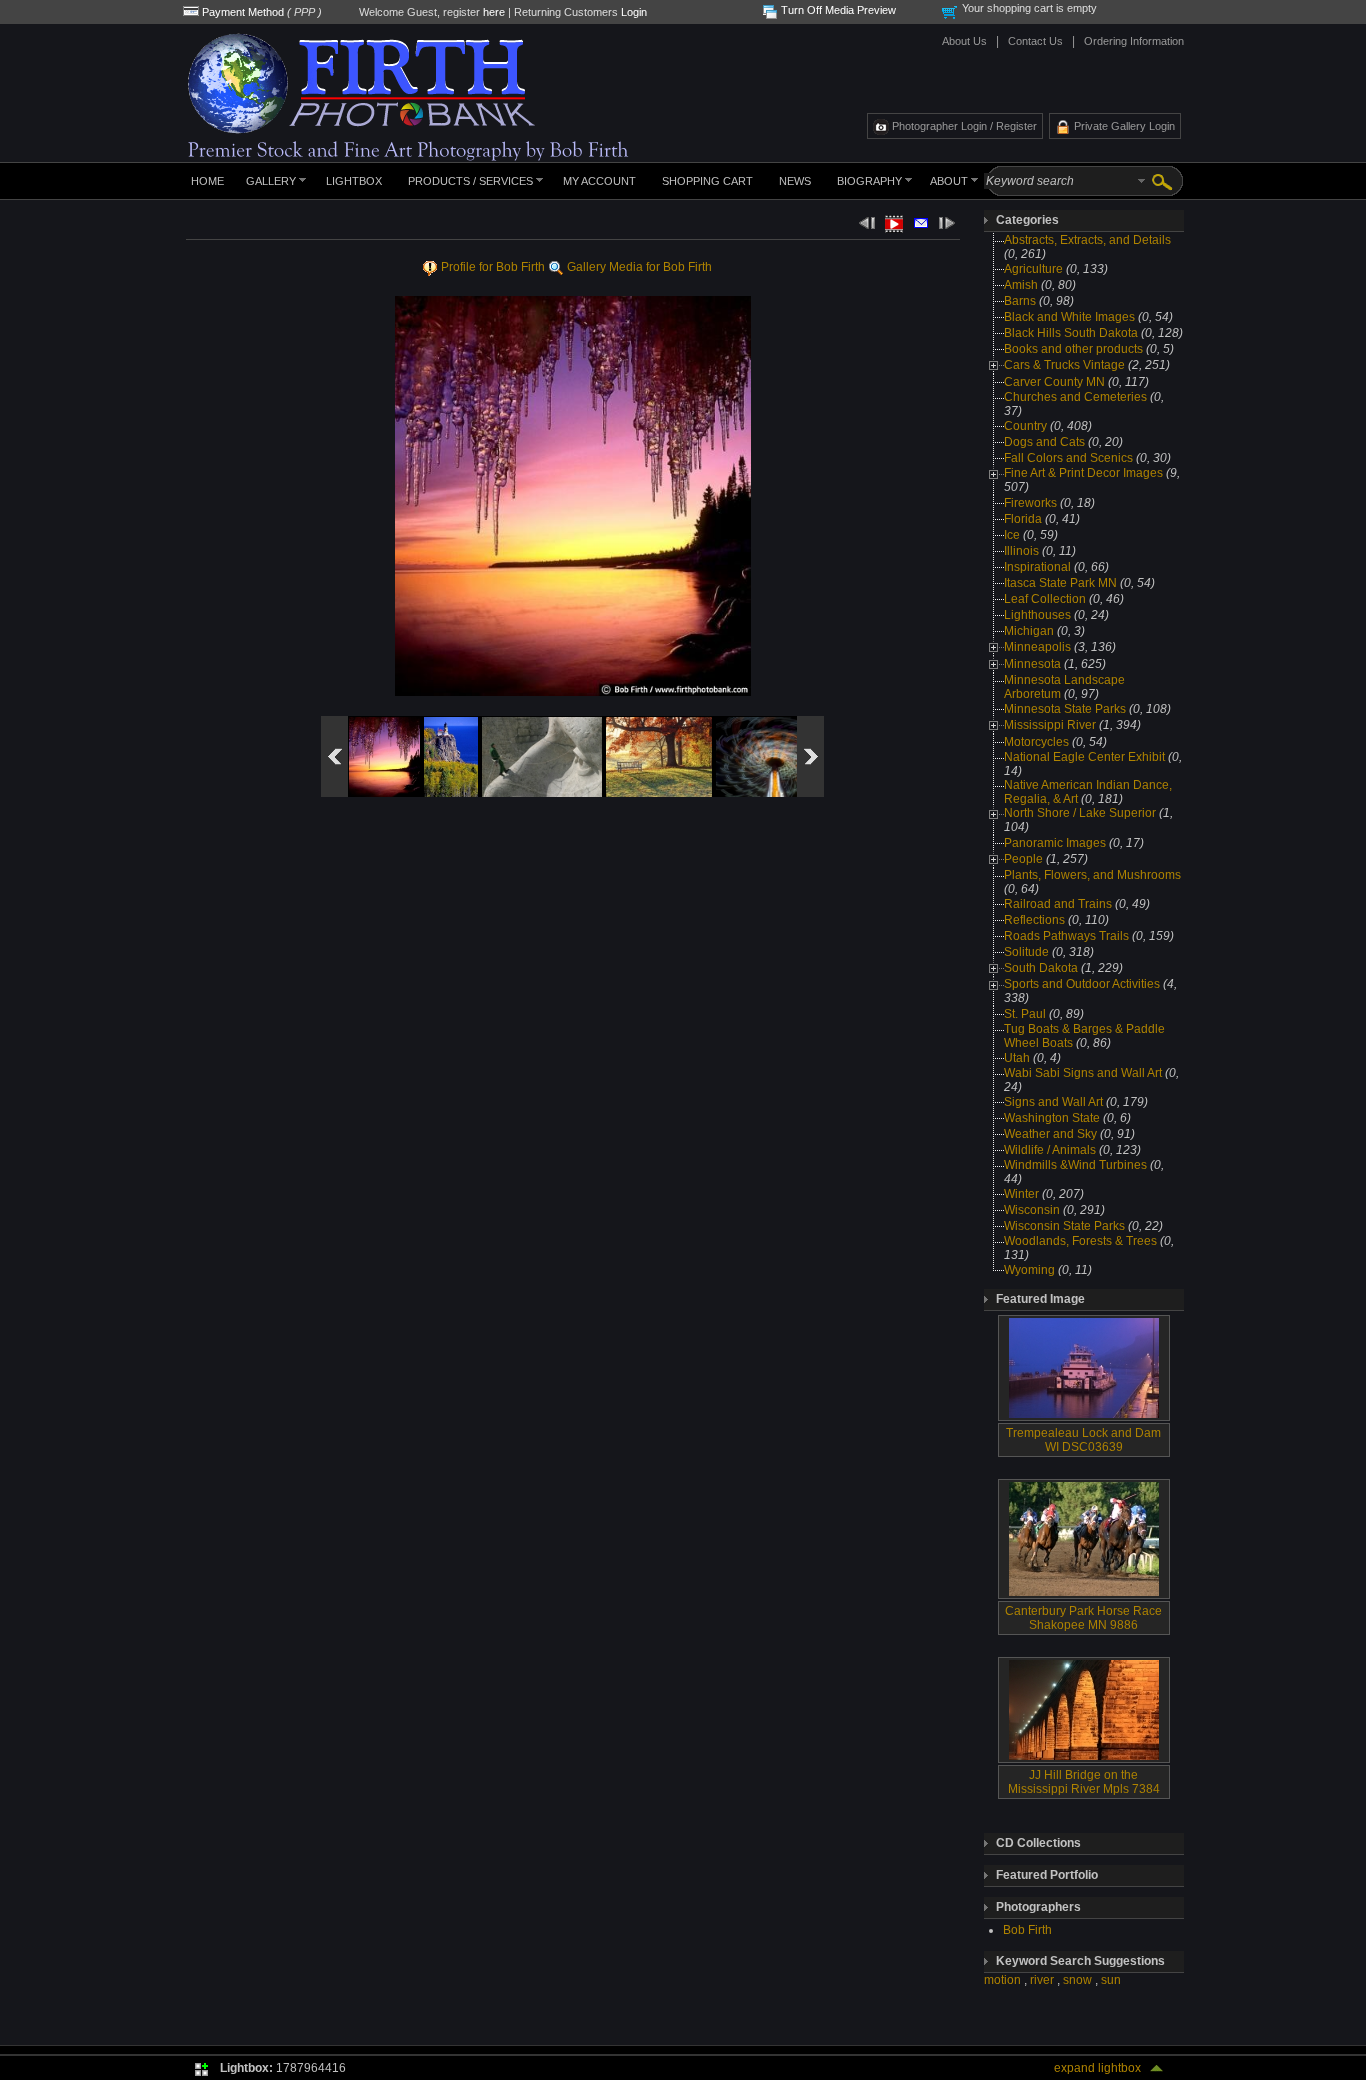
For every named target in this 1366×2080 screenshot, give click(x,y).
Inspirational (1037, 567)
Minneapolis (1037, 647)
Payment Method (243, 12)
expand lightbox (1097, 2068)
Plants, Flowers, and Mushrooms (1092, 875)
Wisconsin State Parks (1064, 1226)
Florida (1023, 519)
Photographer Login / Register (964, 126)
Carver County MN (1054, 382)
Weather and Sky (1050, 1134)
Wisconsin (1032, 1210)
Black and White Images (1069, 317)
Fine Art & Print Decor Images (1083, 473)
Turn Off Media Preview (838, 10)
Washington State (1052, 1118)
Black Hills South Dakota (1071, 333)
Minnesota (1032, 664)
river (1042, 1980)
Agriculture (1033, 269)
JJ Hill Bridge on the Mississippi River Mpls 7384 (1084, 1782)
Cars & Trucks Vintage (1064, 365)
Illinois (1021, 551)
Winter (1021, 1194)
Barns (1020, 301)
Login (634, 12)
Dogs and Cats (1044, 442)
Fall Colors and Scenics (1068, 458)
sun (1111, 1980)
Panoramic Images (1055, 843)
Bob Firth (1027, 1930)
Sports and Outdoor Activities (1082, 984)
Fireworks (1030, 503)
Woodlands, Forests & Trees (1080, 1241)
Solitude (1026, 952)
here (494, 12)
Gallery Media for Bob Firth (641, 267)
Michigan (1029, 631)
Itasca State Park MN (1060, 583)
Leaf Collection (1045, 599)
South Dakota (1041, 968)
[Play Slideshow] (894, 228)
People (1023, 859)
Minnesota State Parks (1065, 709)
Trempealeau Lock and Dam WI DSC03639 (1083, 1440)
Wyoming (1029, 1270)
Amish (1021, 285)
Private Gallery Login (1124, 126)
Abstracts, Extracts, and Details (1087, 240)
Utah (1017, 1058)
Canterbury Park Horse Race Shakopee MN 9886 (1083, 1618)
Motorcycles (1036, 742)
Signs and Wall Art (1053, 1102)
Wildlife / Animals (1050, 1150)
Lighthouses (1037, 615)
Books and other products (1073, 349)
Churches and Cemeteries (1075, 397)
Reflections (1034, 920)
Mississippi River (1050, 725)
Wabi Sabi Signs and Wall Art (1083, 1073)
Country (1025, 426)
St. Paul (1025, 1014)
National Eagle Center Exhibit (1084, 757)
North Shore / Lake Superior (1080, 813)
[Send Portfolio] (921, 226)
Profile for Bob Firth (493, 267)
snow (1077, 1980)
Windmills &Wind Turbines (1075, 1165)
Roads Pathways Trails (1066, 936)
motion (1002, 1980)
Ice (1013, 535)
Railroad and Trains (1058, 904)
